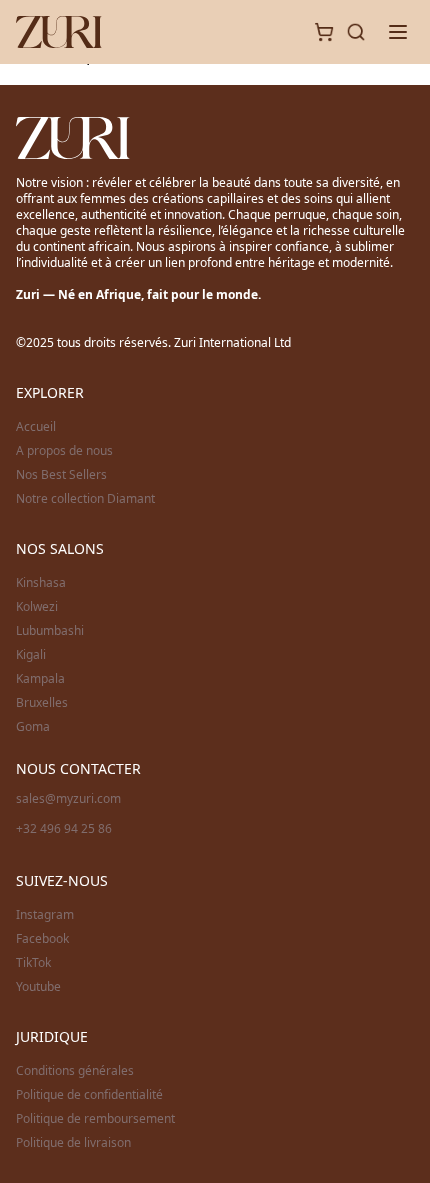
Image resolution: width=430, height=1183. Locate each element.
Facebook (42, 939)
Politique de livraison (73, 1143)
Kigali (31, 655)
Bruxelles (42, 703)
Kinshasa (41, 583)
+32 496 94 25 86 (64, 828)
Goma (33, 727)
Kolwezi (37, 607)
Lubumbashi (50, 631)
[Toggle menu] (398, 32)
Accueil (36, 427)
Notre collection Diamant (85, 499)
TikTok (33, 963)
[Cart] (324, 32)
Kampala (40, 679)
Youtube (38, 987)
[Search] (356, 32)
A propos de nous (64, 451)
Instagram (45, 915)
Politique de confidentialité (89, 1095)
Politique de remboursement (95, 1119)
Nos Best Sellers (61, 475)
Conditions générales (75, 1071)
